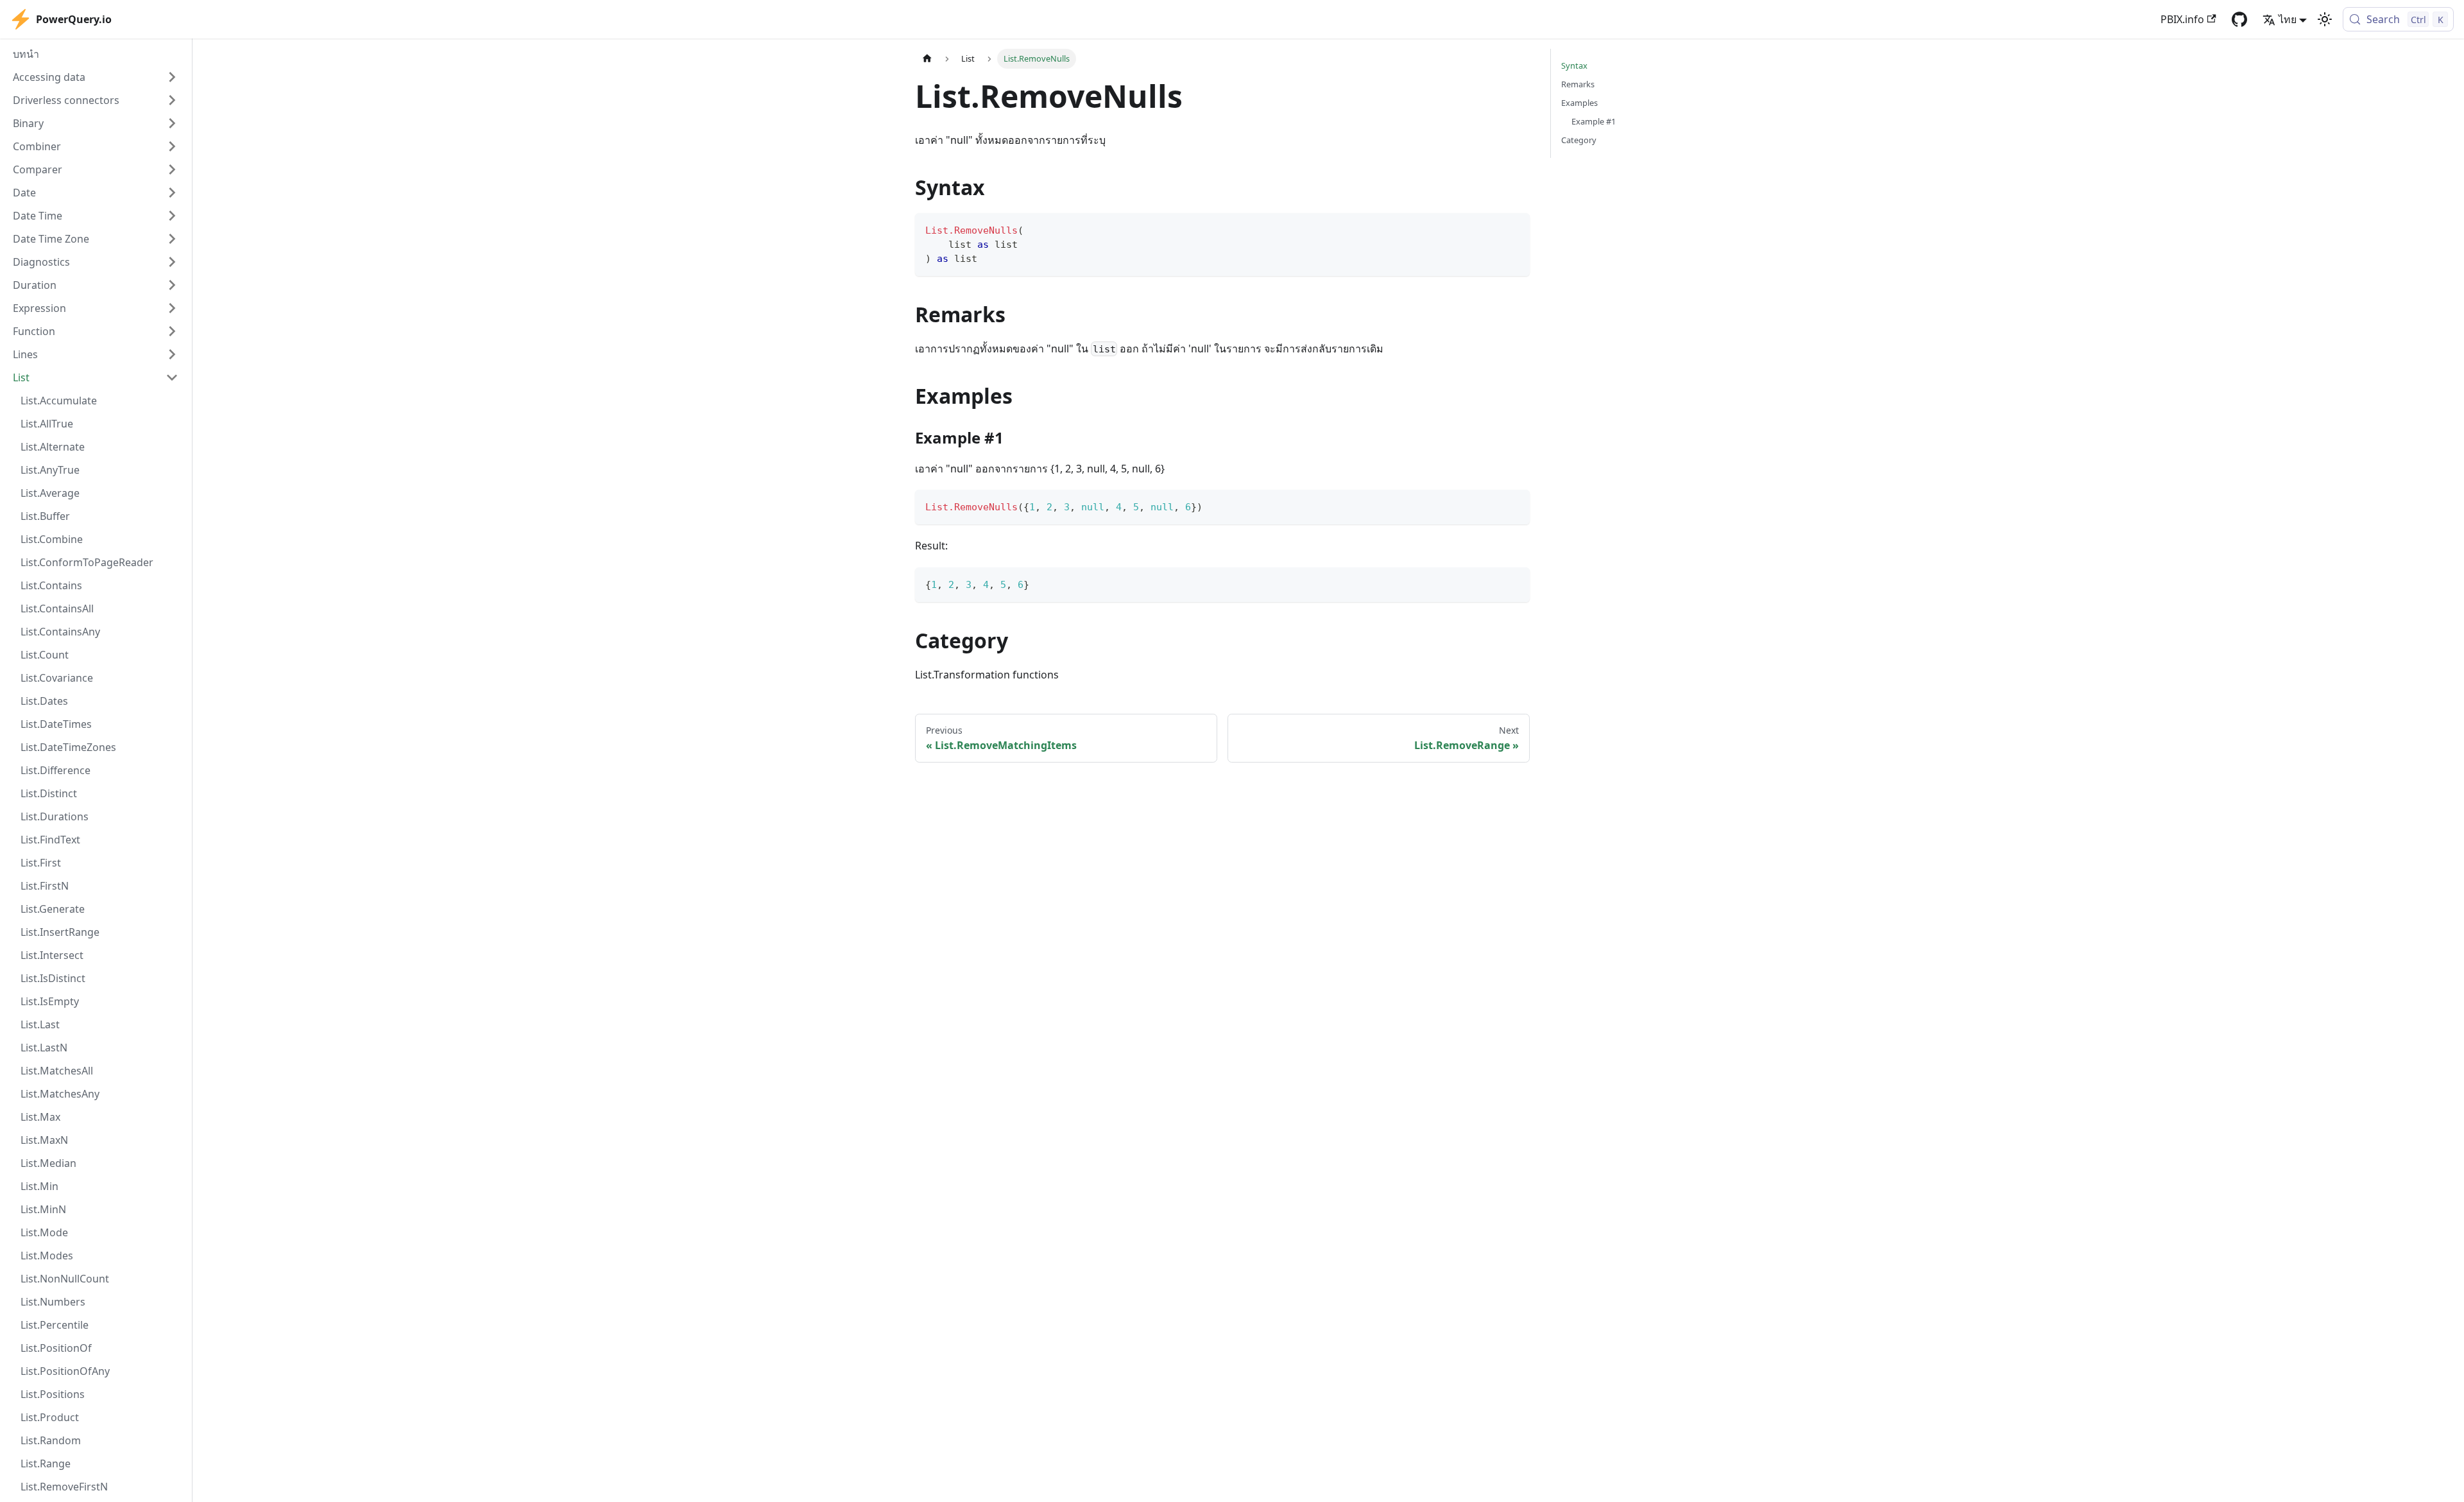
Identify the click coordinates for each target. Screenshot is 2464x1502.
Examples (1579, 103)
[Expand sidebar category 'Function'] (172, 331)
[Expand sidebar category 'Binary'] (172, 123)
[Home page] (927, 59)
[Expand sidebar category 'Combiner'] (172, 146)
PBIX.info (2182, 19)
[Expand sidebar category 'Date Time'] (172, 216)
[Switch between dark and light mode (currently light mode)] (2325, 19)
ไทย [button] (2288, 19)
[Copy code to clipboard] (1514, 229)
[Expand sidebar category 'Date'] (172, 193)
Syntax (1574, 65)
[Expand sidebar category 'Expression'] (172, 308)
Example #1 (1594, 121)
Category (1579, 140)
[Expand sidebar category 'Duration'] (172, 285)
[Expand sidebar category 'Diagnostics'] (172, 262)
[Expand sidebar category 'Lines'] (172, 354)
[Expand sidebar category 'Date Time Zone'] (172, 239)
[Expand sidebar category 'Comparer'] (172, 169)
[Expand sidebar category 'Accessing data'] (172, 77)
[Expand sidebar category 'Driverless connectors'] (172, 100)
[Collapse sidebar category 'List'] (172, 377)
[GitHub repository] (2239, 19)
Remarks (1578, 84)
